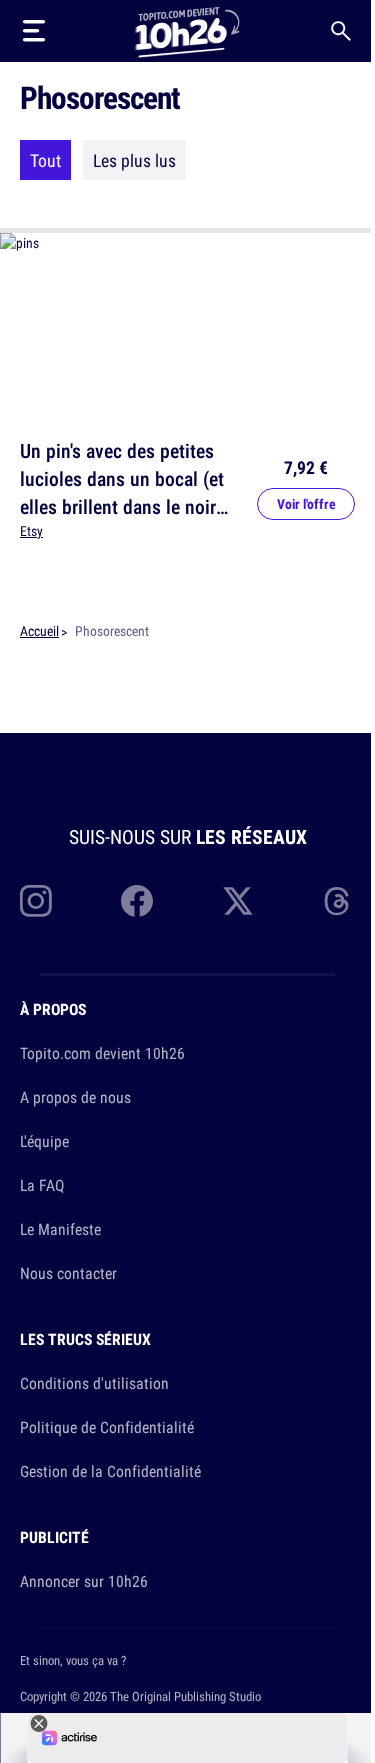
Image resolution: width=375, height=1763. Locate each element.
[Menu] (34, 31)
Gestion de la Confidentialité (110, 1471)
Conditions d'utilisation (94, 1383)
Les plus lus (134, 160)
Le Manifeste (60, 1229)
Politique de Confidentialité (107, 1427)
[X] (238, 901)
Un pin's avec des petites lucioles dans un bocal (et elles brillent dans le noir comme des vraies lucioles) (128, 492)
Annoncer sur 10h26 (84, 1581)
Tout (45, 160)
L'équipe (44, 1141)
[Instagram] (36, 901)
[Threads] (339, 901)
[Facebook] (137, 901)
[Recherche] (341, 31)
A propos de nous (75, 1097)
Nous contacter (68, 1273)
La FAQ (42, 1185)
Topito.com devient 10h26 (102, 1053)
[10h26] (187, 30)
